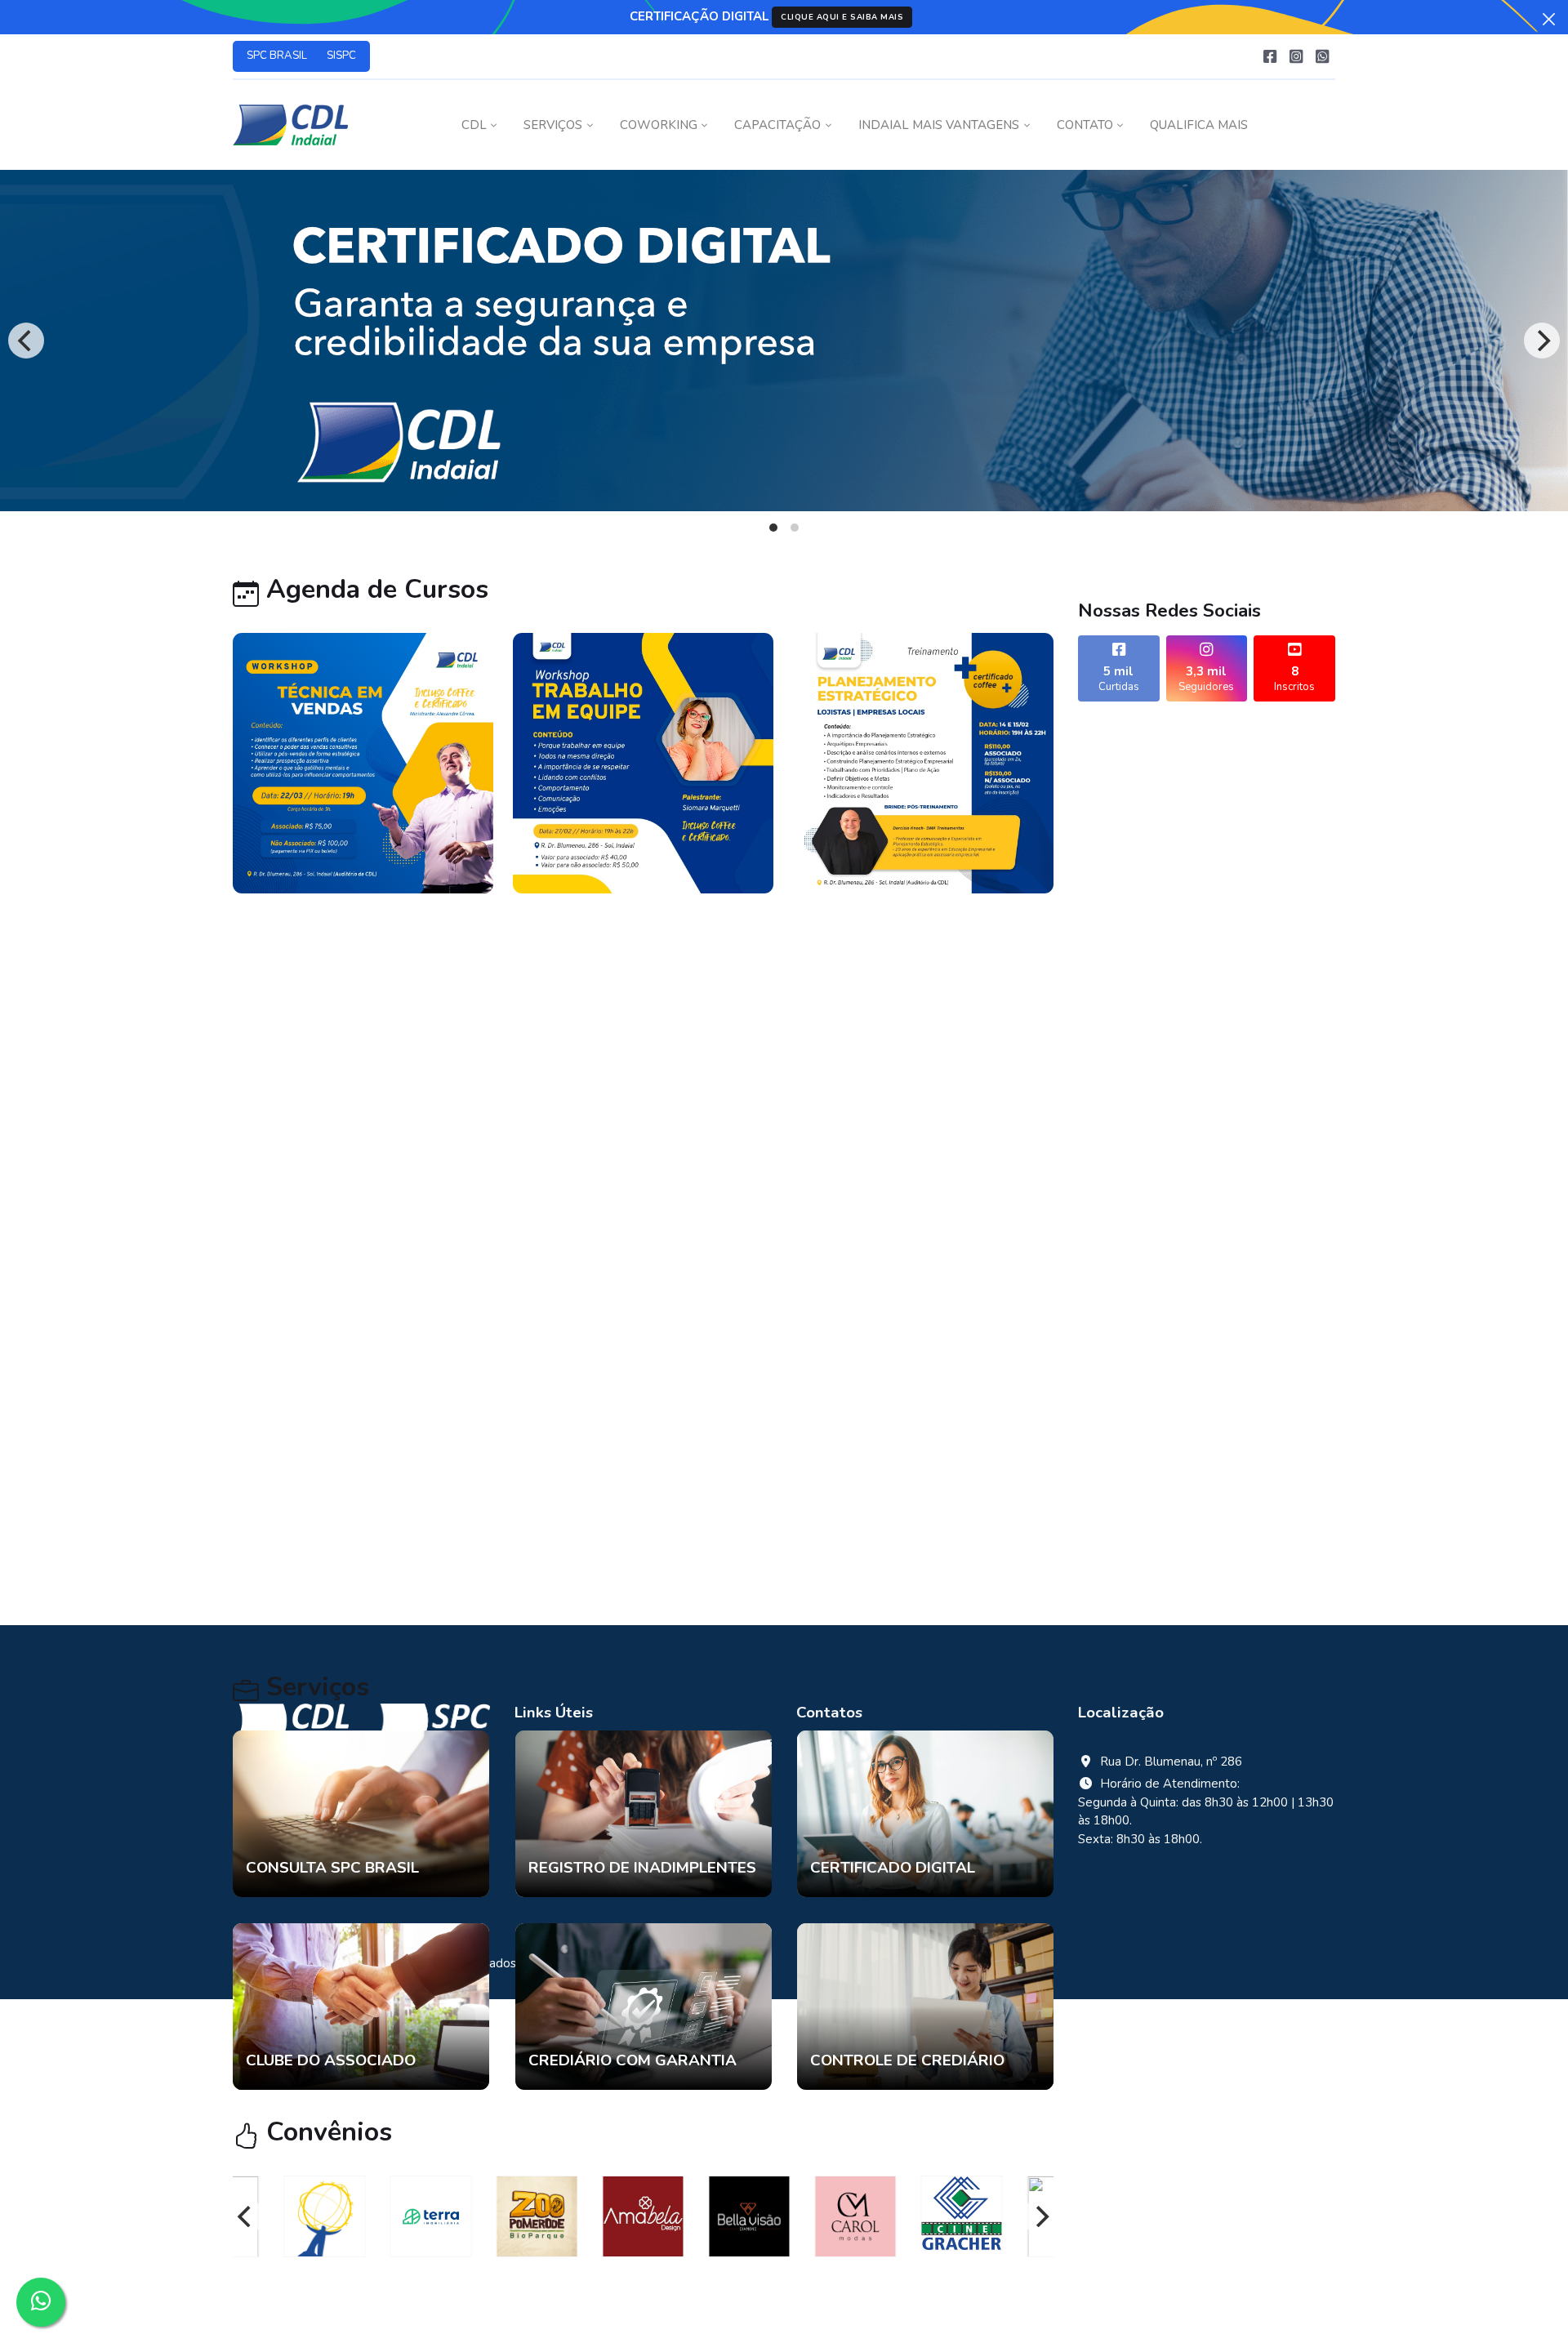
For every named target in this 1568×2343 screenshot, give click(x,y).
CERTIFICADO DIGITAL (893, 1868)
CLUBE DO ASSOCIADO (331, 2060)
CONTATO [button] (1085, 125)
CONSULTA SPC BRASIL (332, 1868)
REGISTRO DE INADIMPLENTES (642, 1868)
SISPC (341, 56)
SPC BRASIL (277, 56)
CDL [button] (474, 125)
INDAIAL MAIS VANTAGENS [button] (939, 125)
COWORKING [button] (659, 125)
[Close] (1549, 19)
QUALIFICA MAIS (1199, 125)
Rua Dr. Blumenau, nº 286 (1171, 1762)
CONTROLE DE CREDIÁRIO (907, 2060)
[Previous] (26, 341)
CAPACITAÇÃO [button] (777, 125)
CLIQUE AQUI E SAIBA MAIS (842, 17)
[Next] (1542, 341)
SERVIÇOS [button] (553, 125)
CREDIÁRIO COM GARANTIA (633, 2060)
